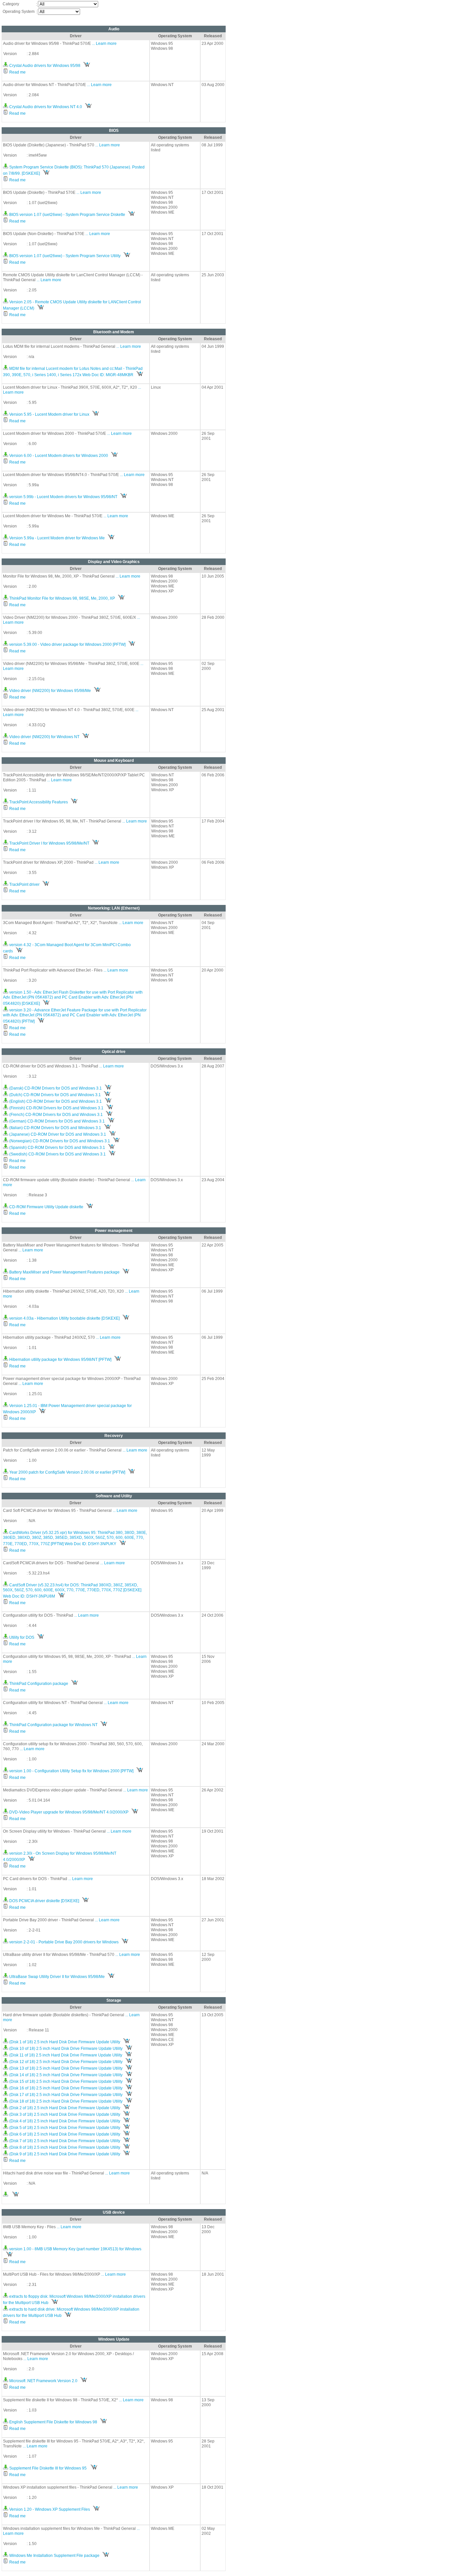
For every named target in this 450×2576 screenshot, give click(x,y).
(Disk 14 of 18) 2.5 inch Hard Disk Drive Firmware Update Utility (65, 2075)
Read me (17, 72)
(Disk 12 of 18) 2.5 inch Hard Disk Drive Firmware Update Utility (65, 2062)
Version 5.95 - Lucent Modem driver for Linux (49, 414)
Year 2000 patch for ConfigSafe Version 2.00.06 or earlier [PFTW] (67, 1472)
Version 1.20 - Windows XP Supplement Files (49, 2509)
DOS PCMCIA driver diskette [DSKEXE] (44, 1901)
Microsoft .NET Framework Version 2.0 (43, 2381)
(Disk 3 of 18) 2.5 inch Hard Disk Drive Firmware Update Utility (64, 2114)
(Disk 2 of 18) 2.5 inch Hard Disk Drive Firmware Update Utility (64, 2108)
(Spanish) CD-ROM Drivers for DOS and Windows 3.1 (57, 1148)
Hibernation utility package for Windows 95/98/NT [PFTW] (60, 1360)
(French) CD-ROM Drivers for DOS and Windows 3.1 (56, 1115)
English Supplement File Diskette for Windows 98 (53, 2422)
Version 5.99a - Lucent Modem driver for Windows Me (56, 538)
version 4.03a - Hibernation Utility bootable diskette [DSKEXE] (64, 1318)
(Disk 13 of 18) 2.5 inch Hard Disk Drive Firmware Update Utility (65, 2068)
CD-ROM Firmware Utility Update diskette (46, 1207)
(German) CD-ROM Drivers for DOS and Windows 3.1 (56, 1121)
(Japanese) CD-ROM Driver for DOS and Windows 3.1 (57, 1134)
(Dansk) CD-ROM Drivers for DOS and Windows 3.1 (55, 1088)
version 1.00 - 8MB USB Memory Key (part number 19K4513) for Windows (75, 2249)
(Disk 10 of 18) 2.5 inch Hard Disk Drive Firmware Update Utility (65, 2049)
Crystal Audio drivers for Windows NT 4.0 (45, 107)
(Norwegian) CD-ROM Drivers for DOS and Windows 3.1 (59, 1141)
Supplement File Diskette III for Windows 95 (48, 2468)
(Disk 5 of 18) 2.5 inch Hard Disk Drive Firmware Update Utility (64, 2128)
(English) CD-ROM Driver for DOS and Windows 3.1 (55, 1101)
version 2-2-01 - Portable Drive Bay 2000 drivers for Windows (63, 1942)
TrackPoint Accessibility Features (38, 802)
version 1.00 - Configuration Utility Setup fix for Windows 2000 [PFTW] (71, 1771)
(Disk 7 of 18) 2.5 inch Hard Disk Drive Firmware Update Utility (64, 2141)
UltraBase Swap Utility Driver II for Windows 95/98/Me (56, 1977)
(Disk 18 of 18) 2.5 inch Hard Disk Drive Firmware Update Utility (65, 2101)
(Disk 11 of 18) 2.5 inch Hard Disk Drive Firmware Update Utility (65, 2055)
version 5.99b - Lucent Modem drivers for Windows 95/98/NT (63, 497)
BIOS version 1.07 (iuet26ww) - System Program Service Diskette (67, 215)
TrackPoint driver (24, 884)
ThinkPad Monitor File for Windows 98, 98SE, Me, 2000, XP (62, 598)
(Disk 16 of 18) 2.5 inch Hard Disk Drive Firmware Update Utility (65, 2088)
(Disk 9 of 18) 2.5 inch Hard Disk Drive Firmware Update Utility (64, 2154)
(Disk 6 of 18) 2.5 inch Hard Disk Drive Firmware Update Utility (64, 2134)
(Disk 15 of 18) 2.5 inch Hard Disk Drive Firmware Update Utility (65, 2082)
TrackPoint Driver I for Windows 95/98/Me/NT (49, 843)
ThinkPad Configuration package (38, 1684)
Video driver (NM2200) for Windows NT (44, 737)
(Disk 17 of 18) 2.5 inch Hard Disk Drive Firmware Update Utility (65, 2095)
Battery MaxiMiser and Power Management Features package (64, 1272)
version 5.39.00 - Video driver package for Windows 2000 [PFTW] (67, 644)
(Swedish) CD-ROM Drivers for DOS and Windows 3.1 (57, 1154)
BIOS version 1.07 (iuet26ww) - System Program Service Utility (64, 256)
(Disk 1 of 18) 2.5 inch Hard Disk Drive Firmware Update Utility (64, 2042)
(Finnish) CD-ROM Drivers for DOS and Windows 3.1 (56, 1108)
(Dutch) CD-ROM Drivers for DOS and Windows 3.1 (55, 1095)
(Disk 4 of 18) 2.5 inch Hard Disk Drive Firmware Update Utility (64, 2121)
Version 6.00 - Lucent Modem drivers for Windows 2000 (58, 456)
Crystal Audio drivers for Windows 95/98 (44, 66)
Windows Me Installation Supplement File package (54, 2556)
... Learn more (104, 44)
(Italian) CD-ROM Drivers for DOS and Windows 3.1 (55, 1128)
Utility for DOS (21, 1637)
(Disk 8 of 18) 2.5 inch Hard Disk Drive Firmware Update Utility (64, 2147)
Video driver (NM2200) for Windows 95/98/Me (50, 691)
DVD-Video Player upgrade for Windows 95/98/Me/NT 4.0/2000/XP (68, 1812)
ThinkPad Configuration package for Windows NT (53, 1725)
